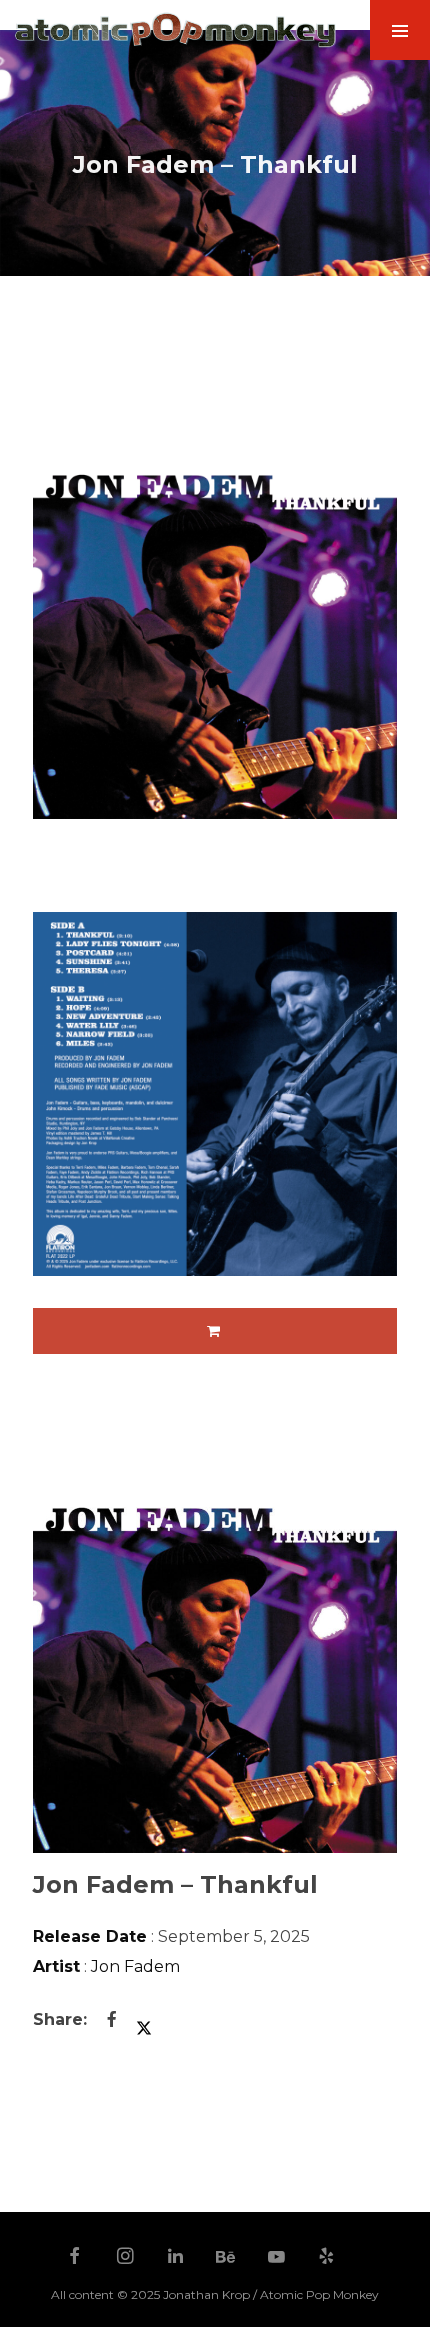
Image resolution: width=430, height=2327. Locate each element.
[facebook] (75, 2258)
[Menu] (400, 30)
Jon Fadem (135, 1966)
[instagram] (125, 2258)
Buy (215, 1331)
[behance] (226, 2258)
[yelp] (327, 2258)
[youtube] (276, 2266)
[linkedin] (176, 2258)
